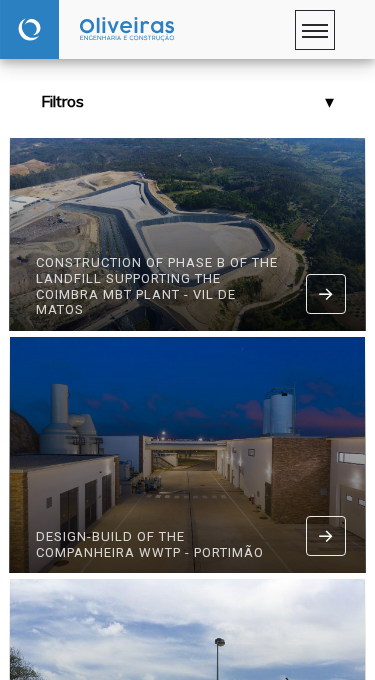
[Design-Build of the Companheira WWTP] (326, 536)
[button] (187, 101)
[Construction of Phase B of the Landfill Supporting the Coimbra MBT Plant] (326, 294)
